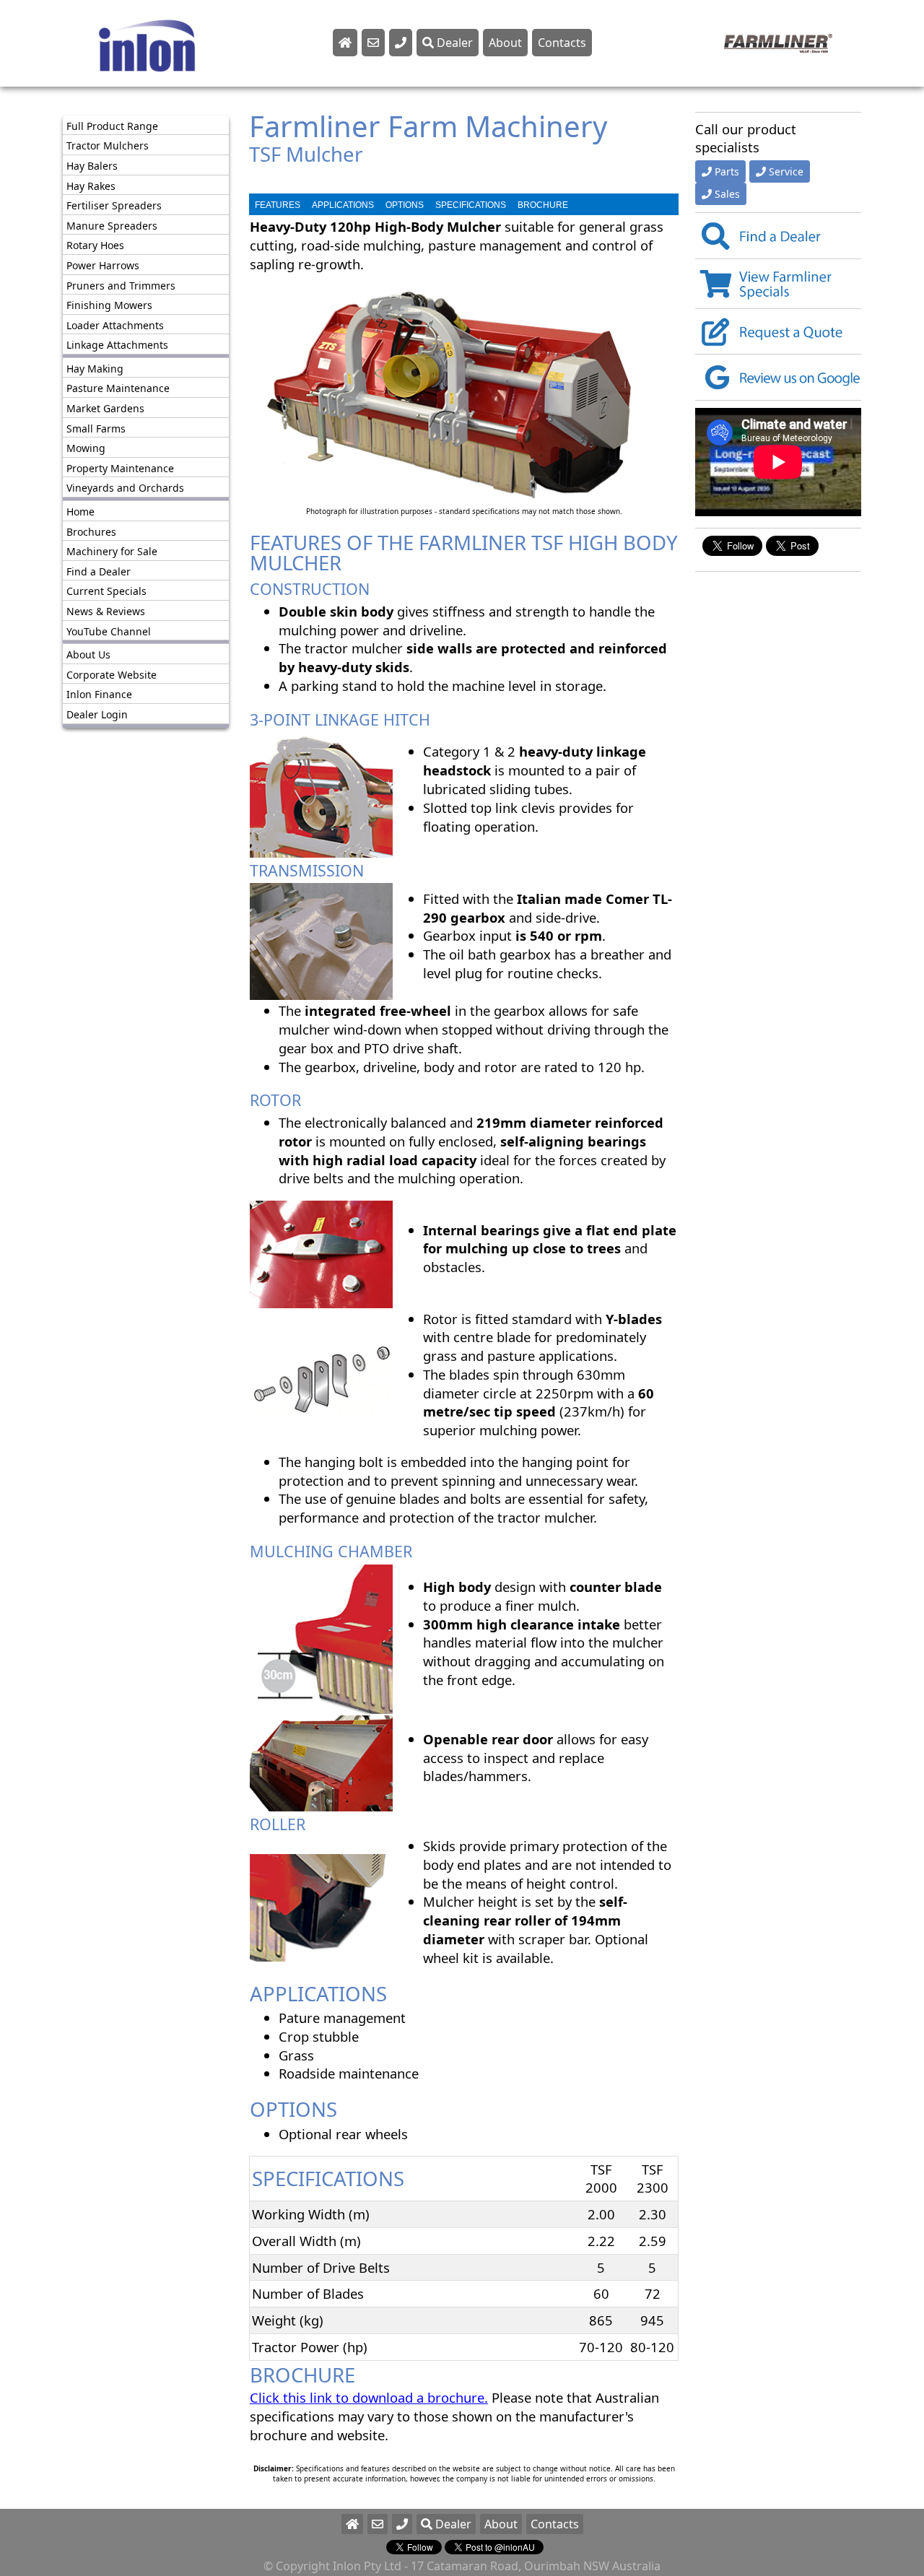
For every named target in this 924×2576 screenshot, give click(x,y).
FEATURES (278, 205)
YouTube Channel (109, 631)
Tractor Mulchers (108, 146)
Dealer (453, 43)
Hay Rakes (91, 186)
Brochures (91, 532)
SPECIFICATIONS (471, 205)
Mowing (86, 449)
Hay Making (95, 369)
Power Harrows (103, 265)
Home (80, 512)
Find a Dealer (99, 571)
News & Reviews (106, 611)
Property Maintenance (120, 468)
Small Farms (96, 428)
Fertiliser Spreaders (114, 205)
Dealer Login (97, 714)
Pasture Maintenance (118, 389)
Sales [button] (727, 195)
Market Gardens (105, 408)
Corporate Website (112, 675)
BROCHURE (543, 205)
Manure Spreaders (112, 226)
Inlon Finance (99, 695)
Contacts (562, 43)
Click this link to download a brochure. (369, 2397)
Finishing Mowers (109, 305)
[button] (402, 2524)
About (505, 43)
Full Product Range (112, 126)
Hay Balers (92, 166)
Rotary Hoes (95, 246)
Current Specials (106, 592)
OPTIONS (405, 205)
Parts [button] (727, 172)
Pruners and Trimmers (121, 286)
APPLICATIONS (343, 205)
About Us (88, 654)
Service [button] (786, 172)
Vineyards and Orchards (125, 488)
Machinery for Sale (112, 551)
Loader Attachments (115, 325)
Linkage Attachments (117, 345)
